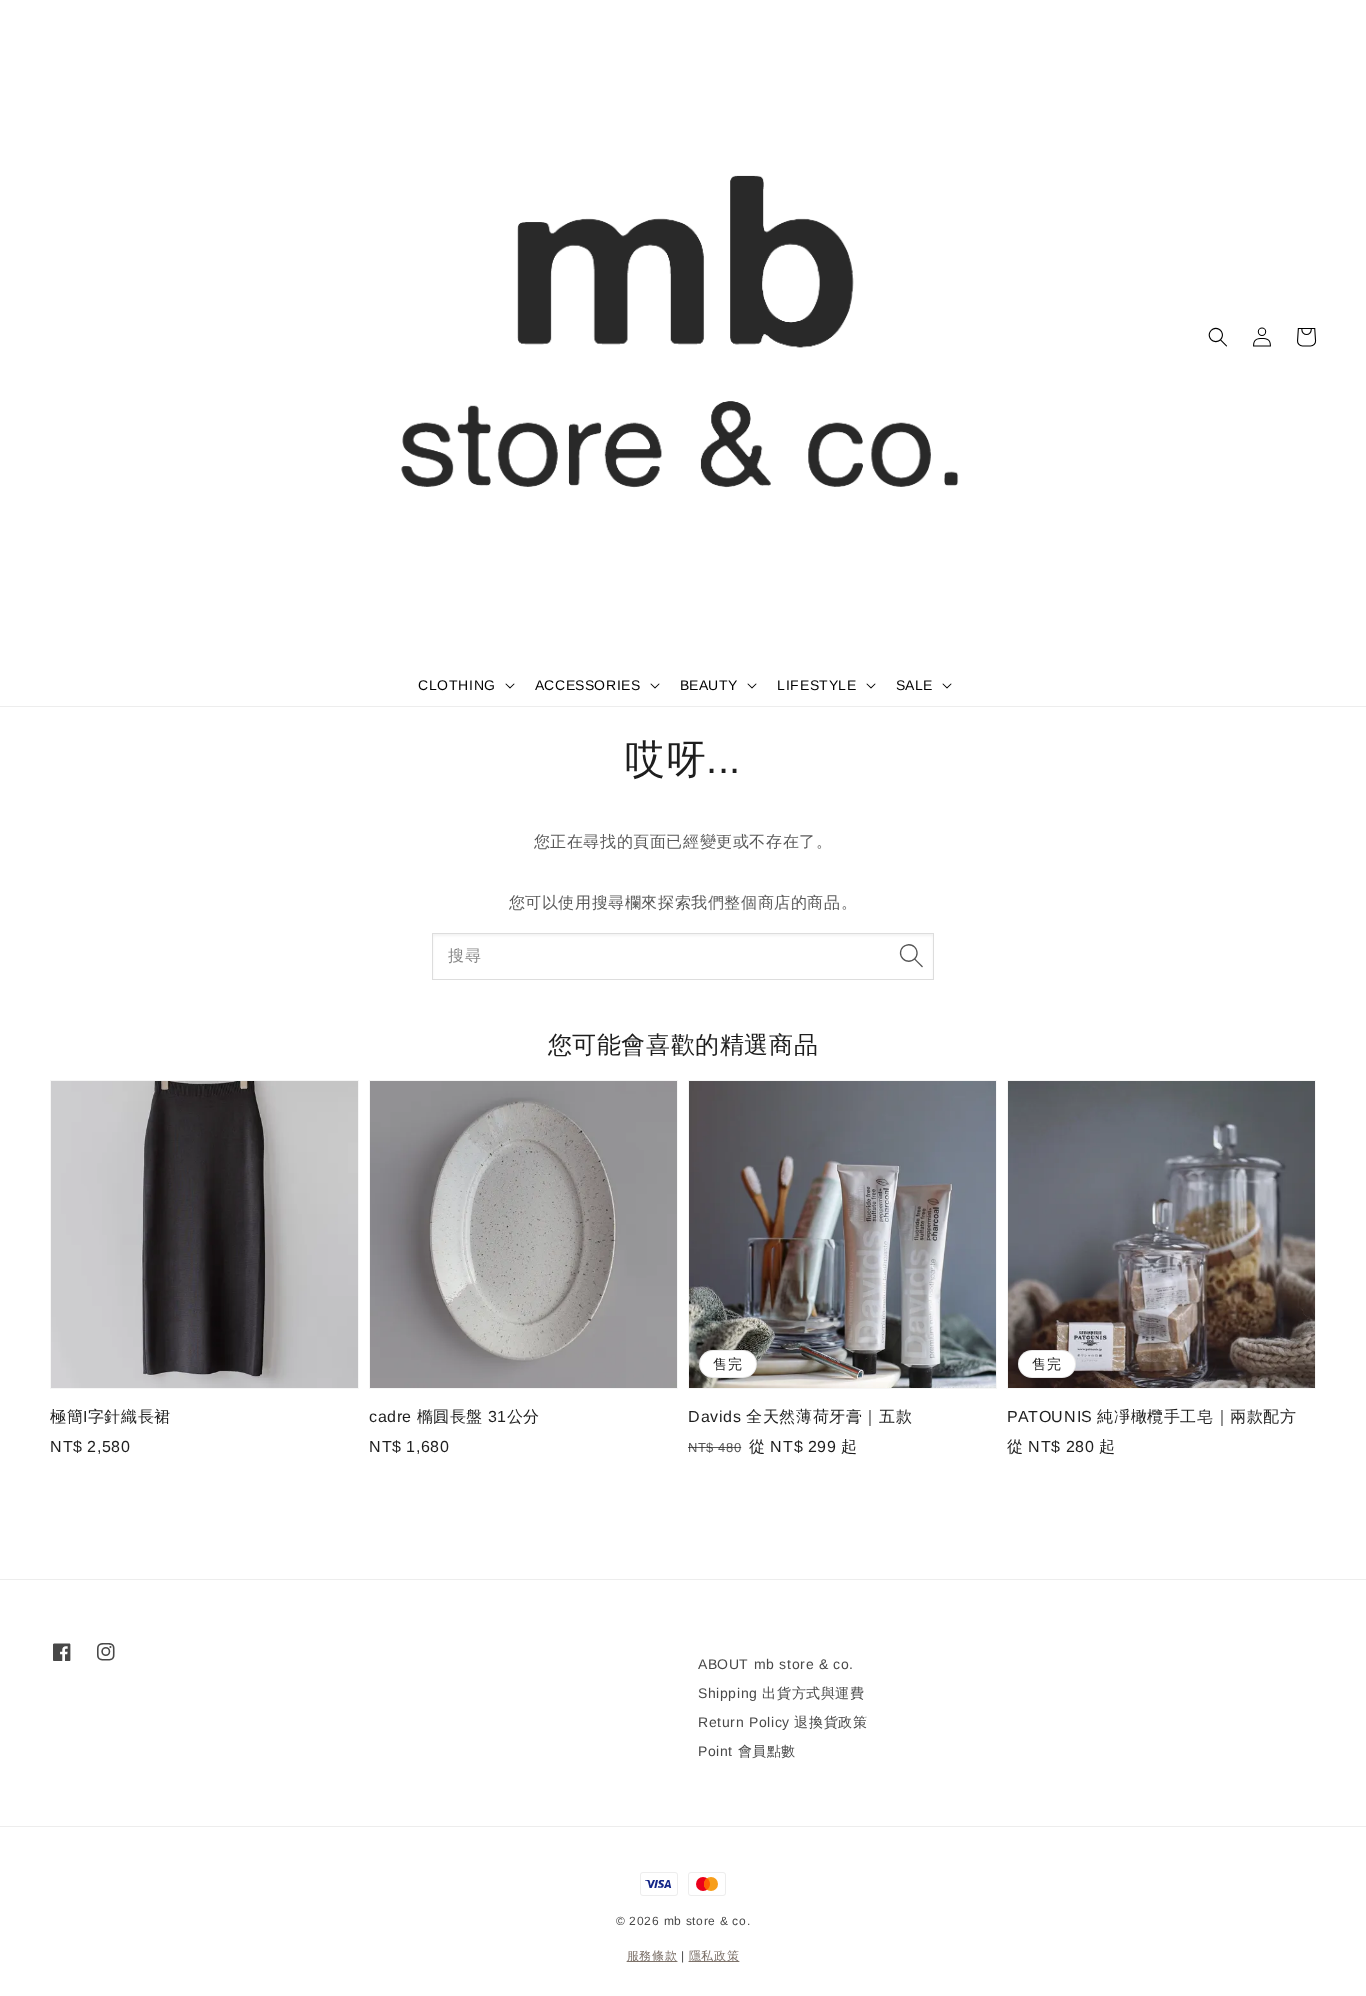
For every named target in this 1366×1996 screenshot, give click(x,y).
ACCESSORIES (588, 685)
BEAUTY (709, 685)
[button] (1218, 337)
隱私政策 (714, 1956)
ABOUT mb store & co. (776, 1664)
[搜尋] (911, 956)
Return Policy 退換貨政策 (782, 1722)
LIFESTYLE (816, 685)
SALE (914, 685)
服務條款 (652, 1956)
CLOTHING (457, 685)
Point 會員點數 (747, 1751)
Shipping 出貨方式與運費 (781, 1693)
